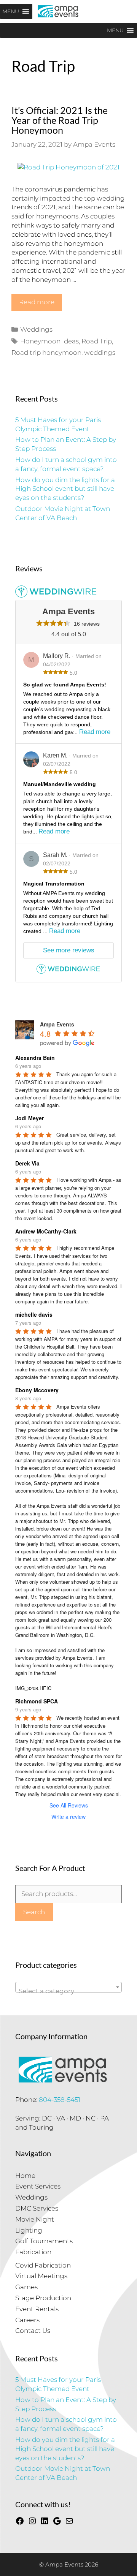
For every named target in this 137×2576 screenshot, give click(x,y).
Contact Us (33, 2331)
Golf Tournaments (44, 2241)
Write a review (68, 1817)
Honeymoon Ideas (49, 341)
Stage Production (43, 2298)
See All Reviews (69, 1805)
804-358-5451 (60, 2100)
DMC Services (37, 2208)
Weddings (36, 329)
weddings (100, 353)
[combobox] (68, 1987)
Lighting (29, 2230)
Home (25, 2176)
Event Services (38, 2186)
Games (26, 2287)
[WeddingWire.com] (68, 972)
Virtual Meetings (41, 2276)
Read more (37, 302)
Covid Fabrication (43, 2265)
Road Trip (97, 341)
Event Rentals (37, 2309)
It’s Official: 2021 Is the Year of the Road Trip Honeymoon (60, 120)
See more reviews (69, 950)
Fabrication (33, 2252)
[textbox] (68, 1991)
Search (34, 1912)
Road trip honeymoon (46, 353)
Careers (27, 2320)
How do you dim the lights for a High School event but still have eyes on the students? (65, 489)
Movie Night (35, 2219)
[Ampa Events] (58, 11)
